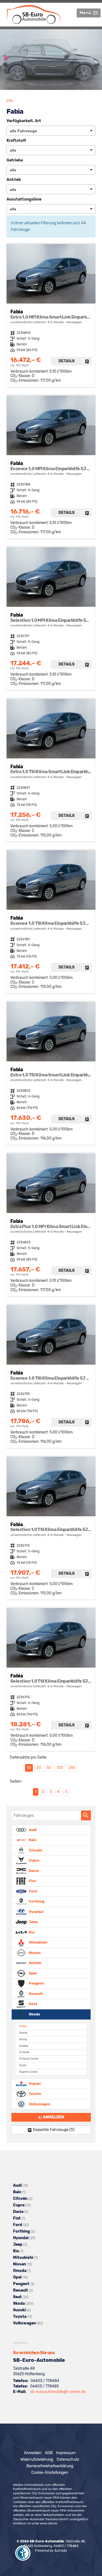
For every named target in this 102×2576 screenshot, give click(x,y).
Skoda (34, 2014)
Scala (23, 2065)
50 (49, 1768)
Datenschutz (68, 2459)
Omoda (35, 1963)
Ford (33, 1891)
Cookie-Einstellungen (50, 2473)
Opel (32, 1973)
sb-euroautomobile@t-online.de (58, 2392)
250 (72, 1768)
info (10, 101)
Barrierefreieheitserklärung (50, 2466)
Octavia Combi (29, 2059)
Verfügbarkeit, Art (24, 121)
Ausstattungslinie (24, 199)
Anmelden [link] (54, 2117)
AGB (49, 2453)
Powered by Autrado (51, 2551)
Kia (31, 1932)
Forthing (36, 1901)
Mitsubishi (38, 1942)
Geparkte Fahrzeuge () (54, 2130)
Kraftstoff (16, 141)
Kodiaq (24, 2046)
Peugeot (36, 1983)
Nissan (34, 1952)
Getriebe (15, 160)
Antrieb (14, 180)
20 (39, 1768)
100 (60, 1768)
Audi (32, 1829)
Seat (33, 2004)
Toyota (35, 2094)
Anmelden (33, 2453)
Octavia (24, 2052)
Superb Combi (28, 2072)
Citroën (35, 1850)
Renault (35, 1993)
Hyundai (36, 1911)
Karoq (23, 2039)
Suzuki (34, 2083)
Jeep (33, 1922)
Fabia (23, 2026)
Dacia (33, 1870)
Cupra (34, 1860)
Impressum (66, 2453)
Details (67, 361)
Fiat (32, 1881)
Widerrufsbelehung (37, 2459)
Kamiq (23, 2033)
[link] (87, 361)
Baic (32, 1840)
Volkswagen (39, 2104)
